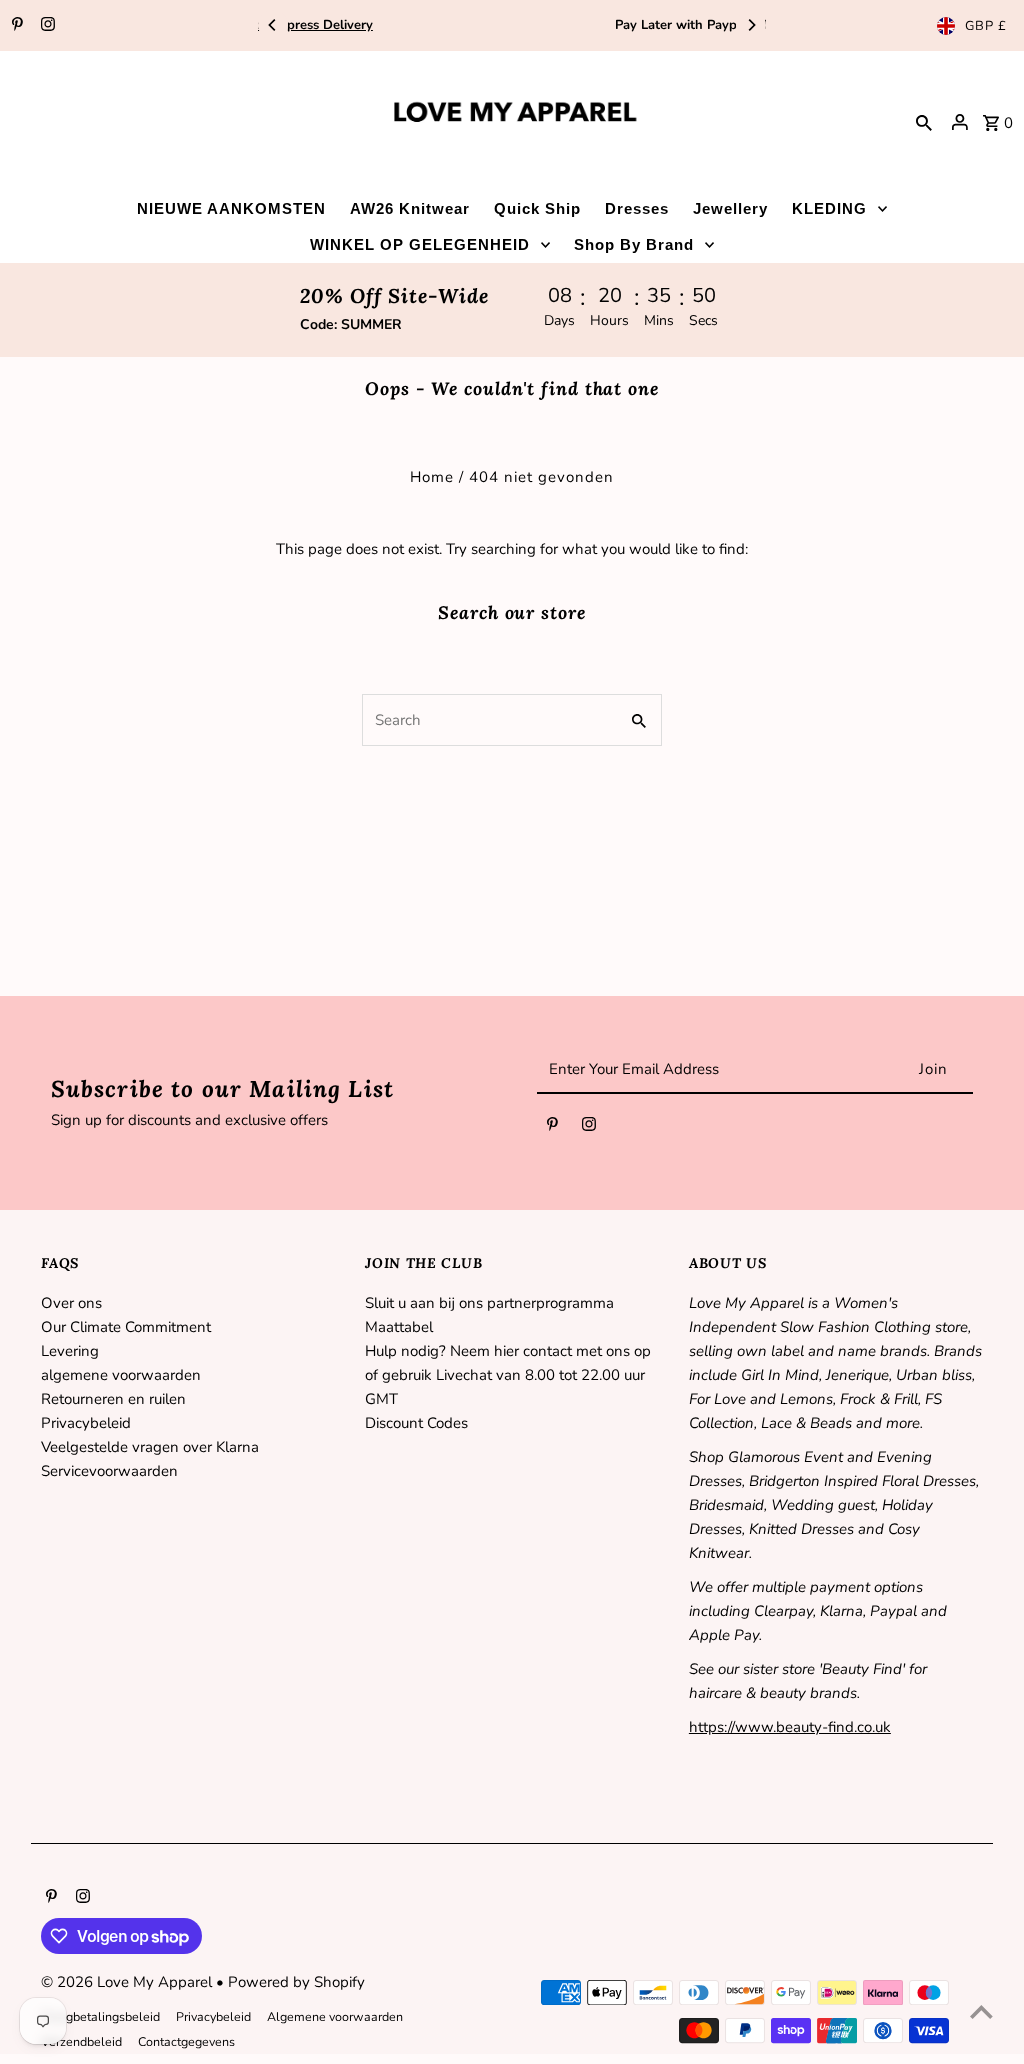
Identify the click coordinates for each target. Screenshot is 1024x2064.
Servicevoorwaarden (109, 1471)
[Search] (924, 122)
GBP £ (986, 26)
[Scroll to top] (981, 2011)
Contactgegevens (186, 2041)
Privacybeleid (86, 1423)
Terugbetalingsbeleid (100, 2016)
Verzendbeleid (81, 2041)
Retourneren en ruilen (113, 1399)
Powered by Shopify (296, 1982)
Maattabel (399, 1327)
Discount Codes (416, 1423)
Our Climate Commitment (126, 1327)
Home (432, 477)
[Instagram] (45, 26)
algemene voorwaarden (121, 1375)
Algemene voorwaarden (335, 2016)
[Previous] (273, 25)
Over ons (71, 1303)
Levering (70, 1351)
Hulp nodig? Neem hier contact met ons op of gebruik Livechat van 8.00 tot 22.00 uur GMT (508, 1375)
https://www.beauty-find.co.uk (790, 1727)
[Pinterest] (15, 26)
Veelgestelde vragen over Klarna (150, 1447)
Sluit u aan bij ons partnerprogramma (489, 1303)
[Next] (751, 25)
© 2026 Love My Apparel (128, 1982)
